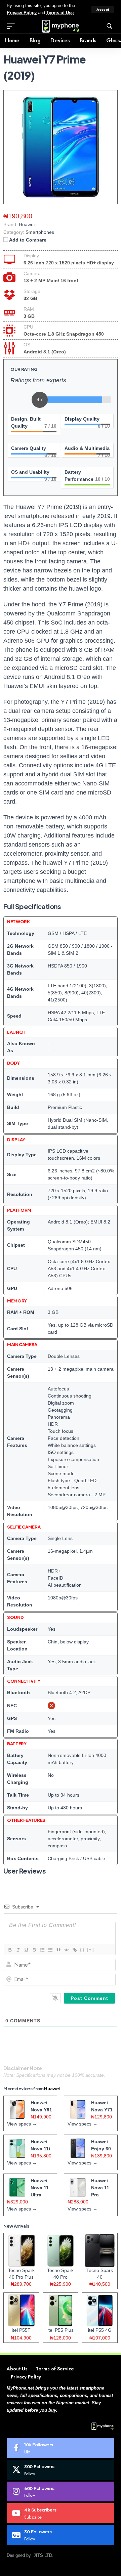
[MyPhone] (61, 26)
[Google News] (61, 2535)
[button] (103, 10)
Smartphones (40, 232)
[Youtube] (61, 2513)
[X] (61, 2470)
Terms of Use (60, 13)
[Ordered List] (42, 1950)
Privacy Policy (22, 13)
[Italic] (18, 1950)
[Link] (74, 1950)
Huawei (52, 2089)
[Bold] (10, 1950)
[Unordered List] (50, 1950)
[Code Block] (66, 1950)
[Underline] (26, 1950)
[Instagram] (61, 2492)
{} (82, 1950)
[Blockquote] (58, 1950)
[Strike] (34, 1950)
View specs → (22, 2124)
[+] (90, 1950)
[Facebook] (61, 2448)
